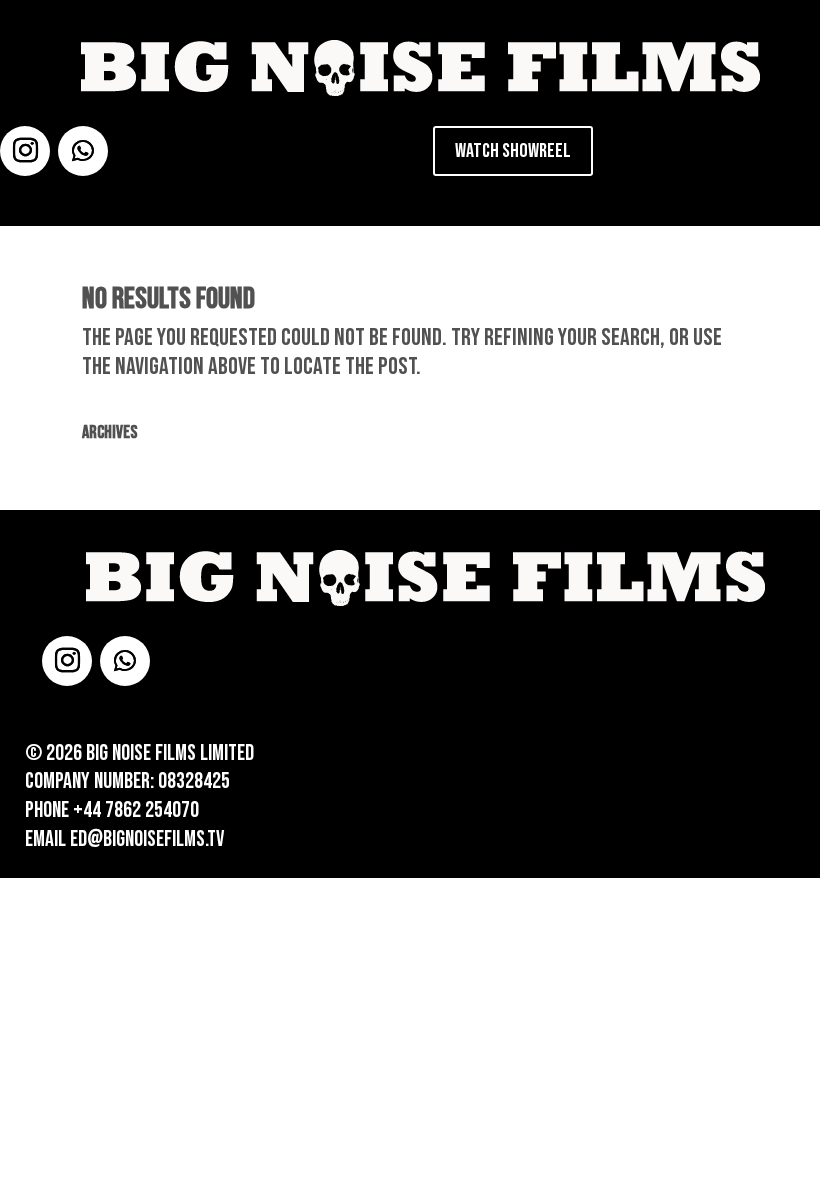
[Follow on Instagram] (25, 151)
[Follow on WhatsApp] (83, 151)
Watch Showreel (513, 151)
